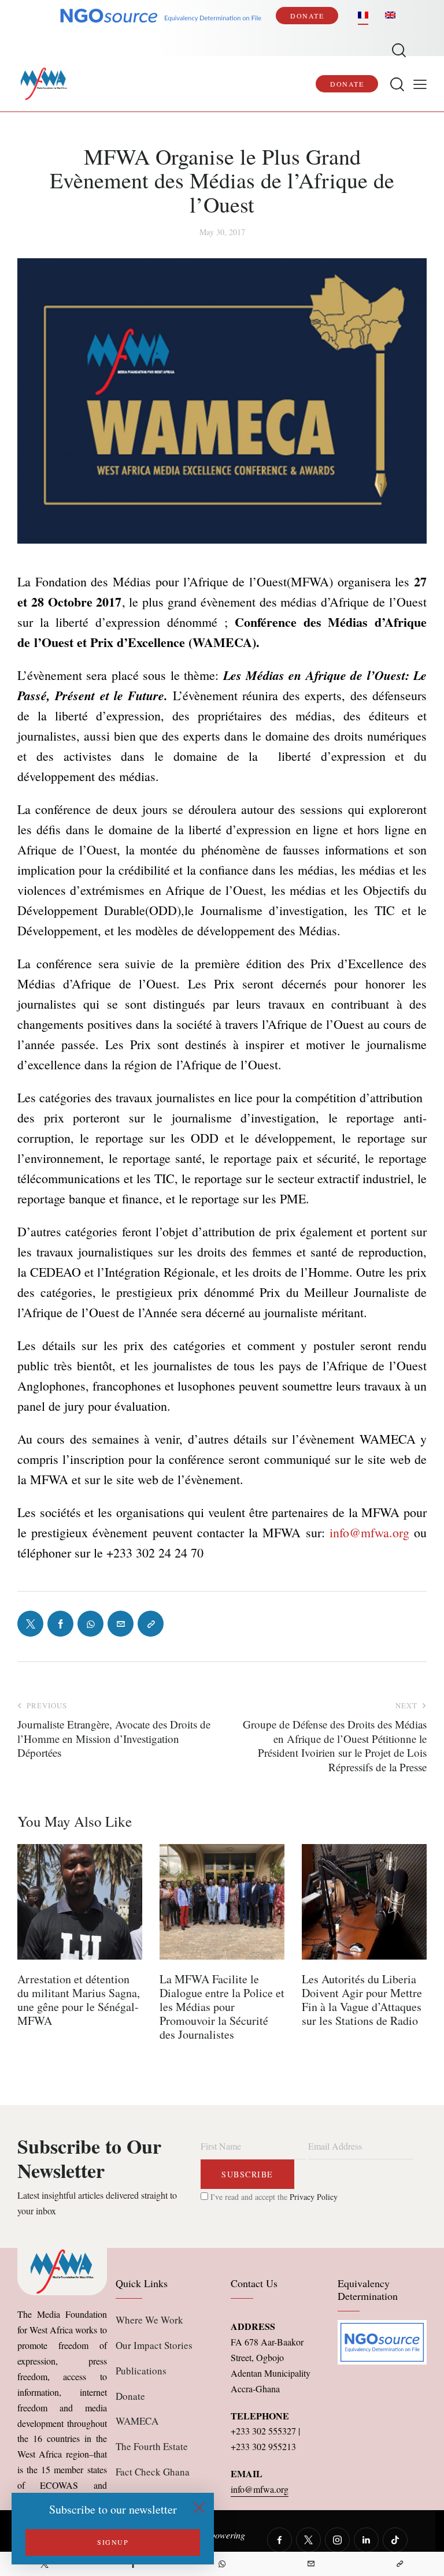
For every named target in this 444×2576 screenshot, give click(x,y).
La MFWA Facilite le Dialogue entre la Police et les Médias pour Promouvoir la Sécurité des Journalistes (222, 2007)
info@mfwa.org (369, 1532)
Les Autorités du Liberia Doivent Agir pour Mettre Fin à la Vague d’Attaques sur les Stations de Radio (362, 2000)
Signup (113, 2542)
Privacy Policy (314, 2197)
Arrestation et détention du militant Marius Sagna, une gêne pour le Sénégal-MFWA (79, 2000)
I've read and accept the (273, 2197)
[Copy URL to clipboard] (399, 2564)
